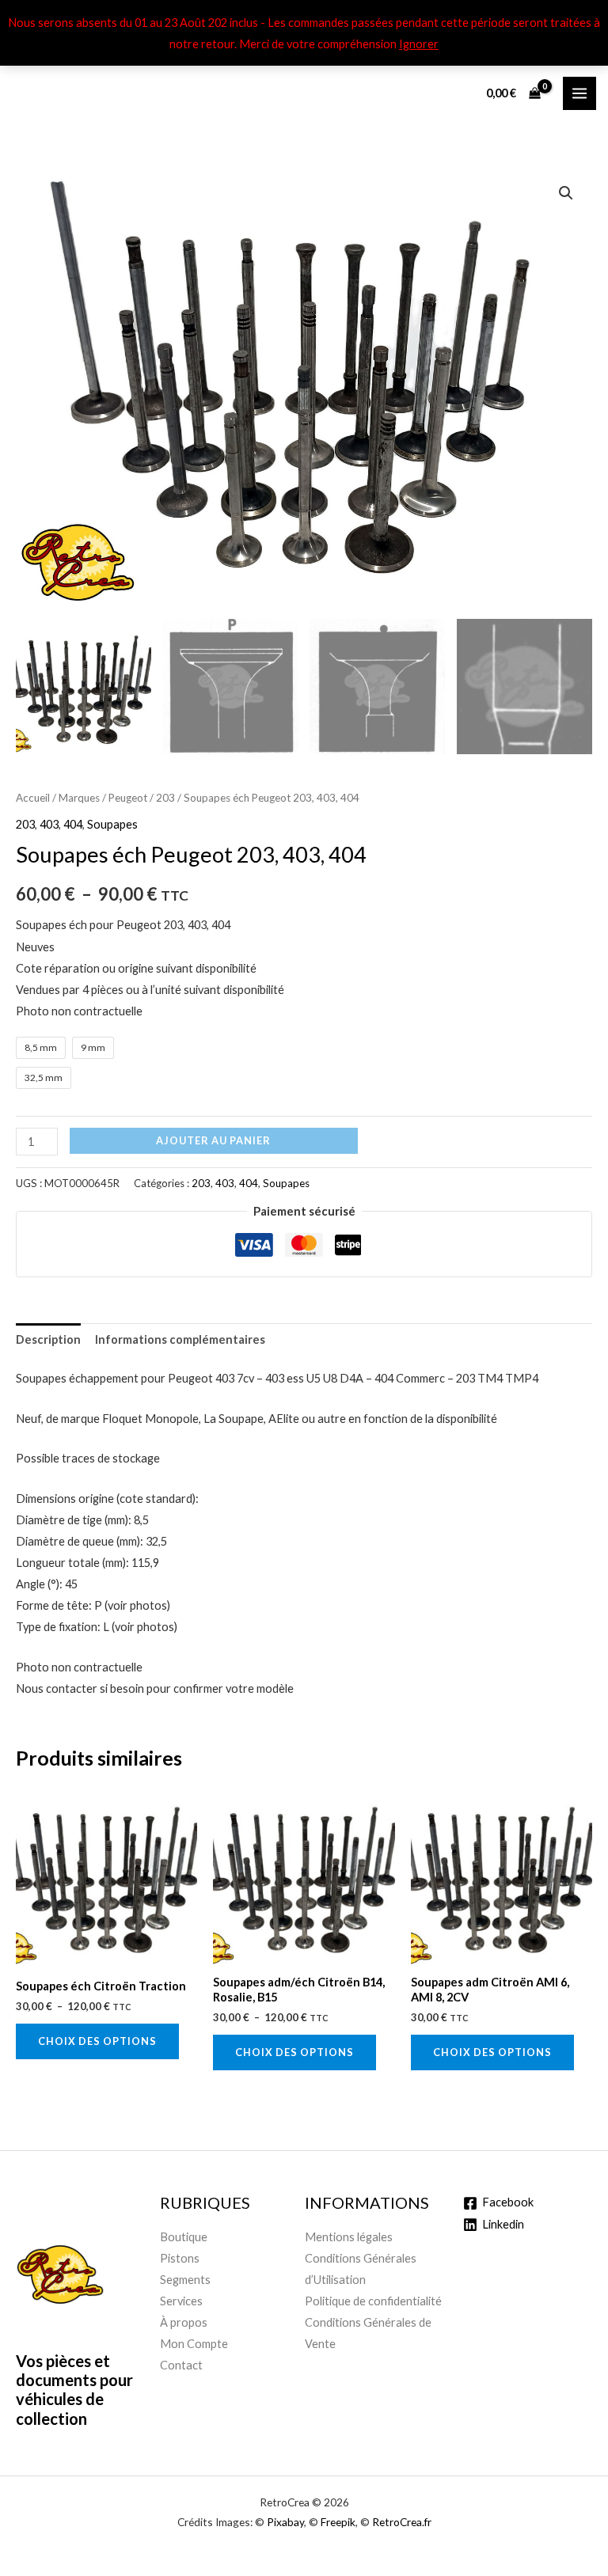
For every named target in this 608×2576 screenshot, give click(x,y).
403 (49, 824)
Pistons (180, 2258)
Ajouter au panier (213, 1140)
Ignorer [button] (419, 44)
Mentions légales (349, 2237)
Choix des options (97, 2041)
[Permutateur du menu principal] (579, 93)
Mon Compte (194, 2344)
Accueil (33, 798)
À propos (184, 2322)
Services (181, 2301)
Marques (79, 798)
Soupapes (112, 824)
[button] (566, 193)
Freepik (338, 2522)
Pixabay (285, 2522)
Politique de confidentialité (373, 2301)
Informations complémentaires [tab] (180, 1339)
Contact (181, 2365)
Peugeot (128, 798)
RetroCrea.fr (402, 2522)
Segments (185, 2280)
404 (73, 824)
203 (165, 798)
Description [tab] (48, 1339)
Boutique (184, 2237)
